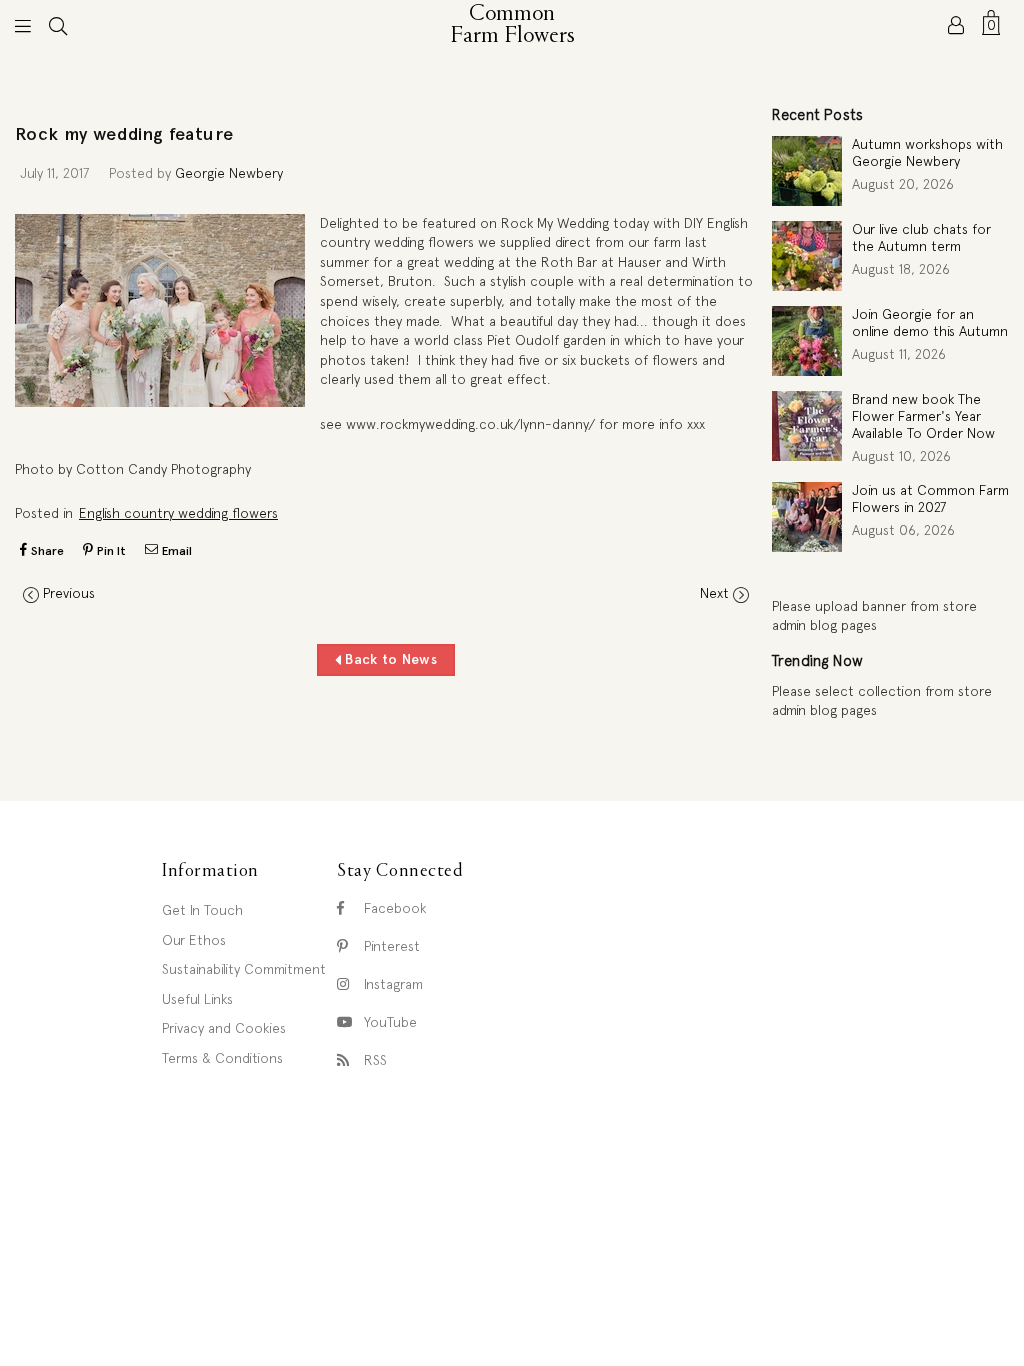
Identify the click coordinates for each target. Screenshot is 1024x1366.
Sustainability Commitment (244, 969)
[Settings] (956, 25)
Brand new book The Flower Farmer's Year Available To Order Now (923, 416)
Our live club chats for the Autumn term (921, 237)
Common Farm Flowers (515, 25)
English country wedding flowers (178, 513)
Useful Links (197, 999)
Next (714, 593)
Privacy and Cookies (224, 1028)
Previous (69, 593)
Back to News (389, 659)
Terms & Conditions (222, 1058)
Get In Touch (202, 910)
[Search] (58, 25)
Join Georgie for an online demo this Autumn (930, 322)
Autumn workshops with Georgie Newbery (927, 152)
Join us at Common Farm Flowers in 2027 (930, 498)
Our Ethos (194, 940)
